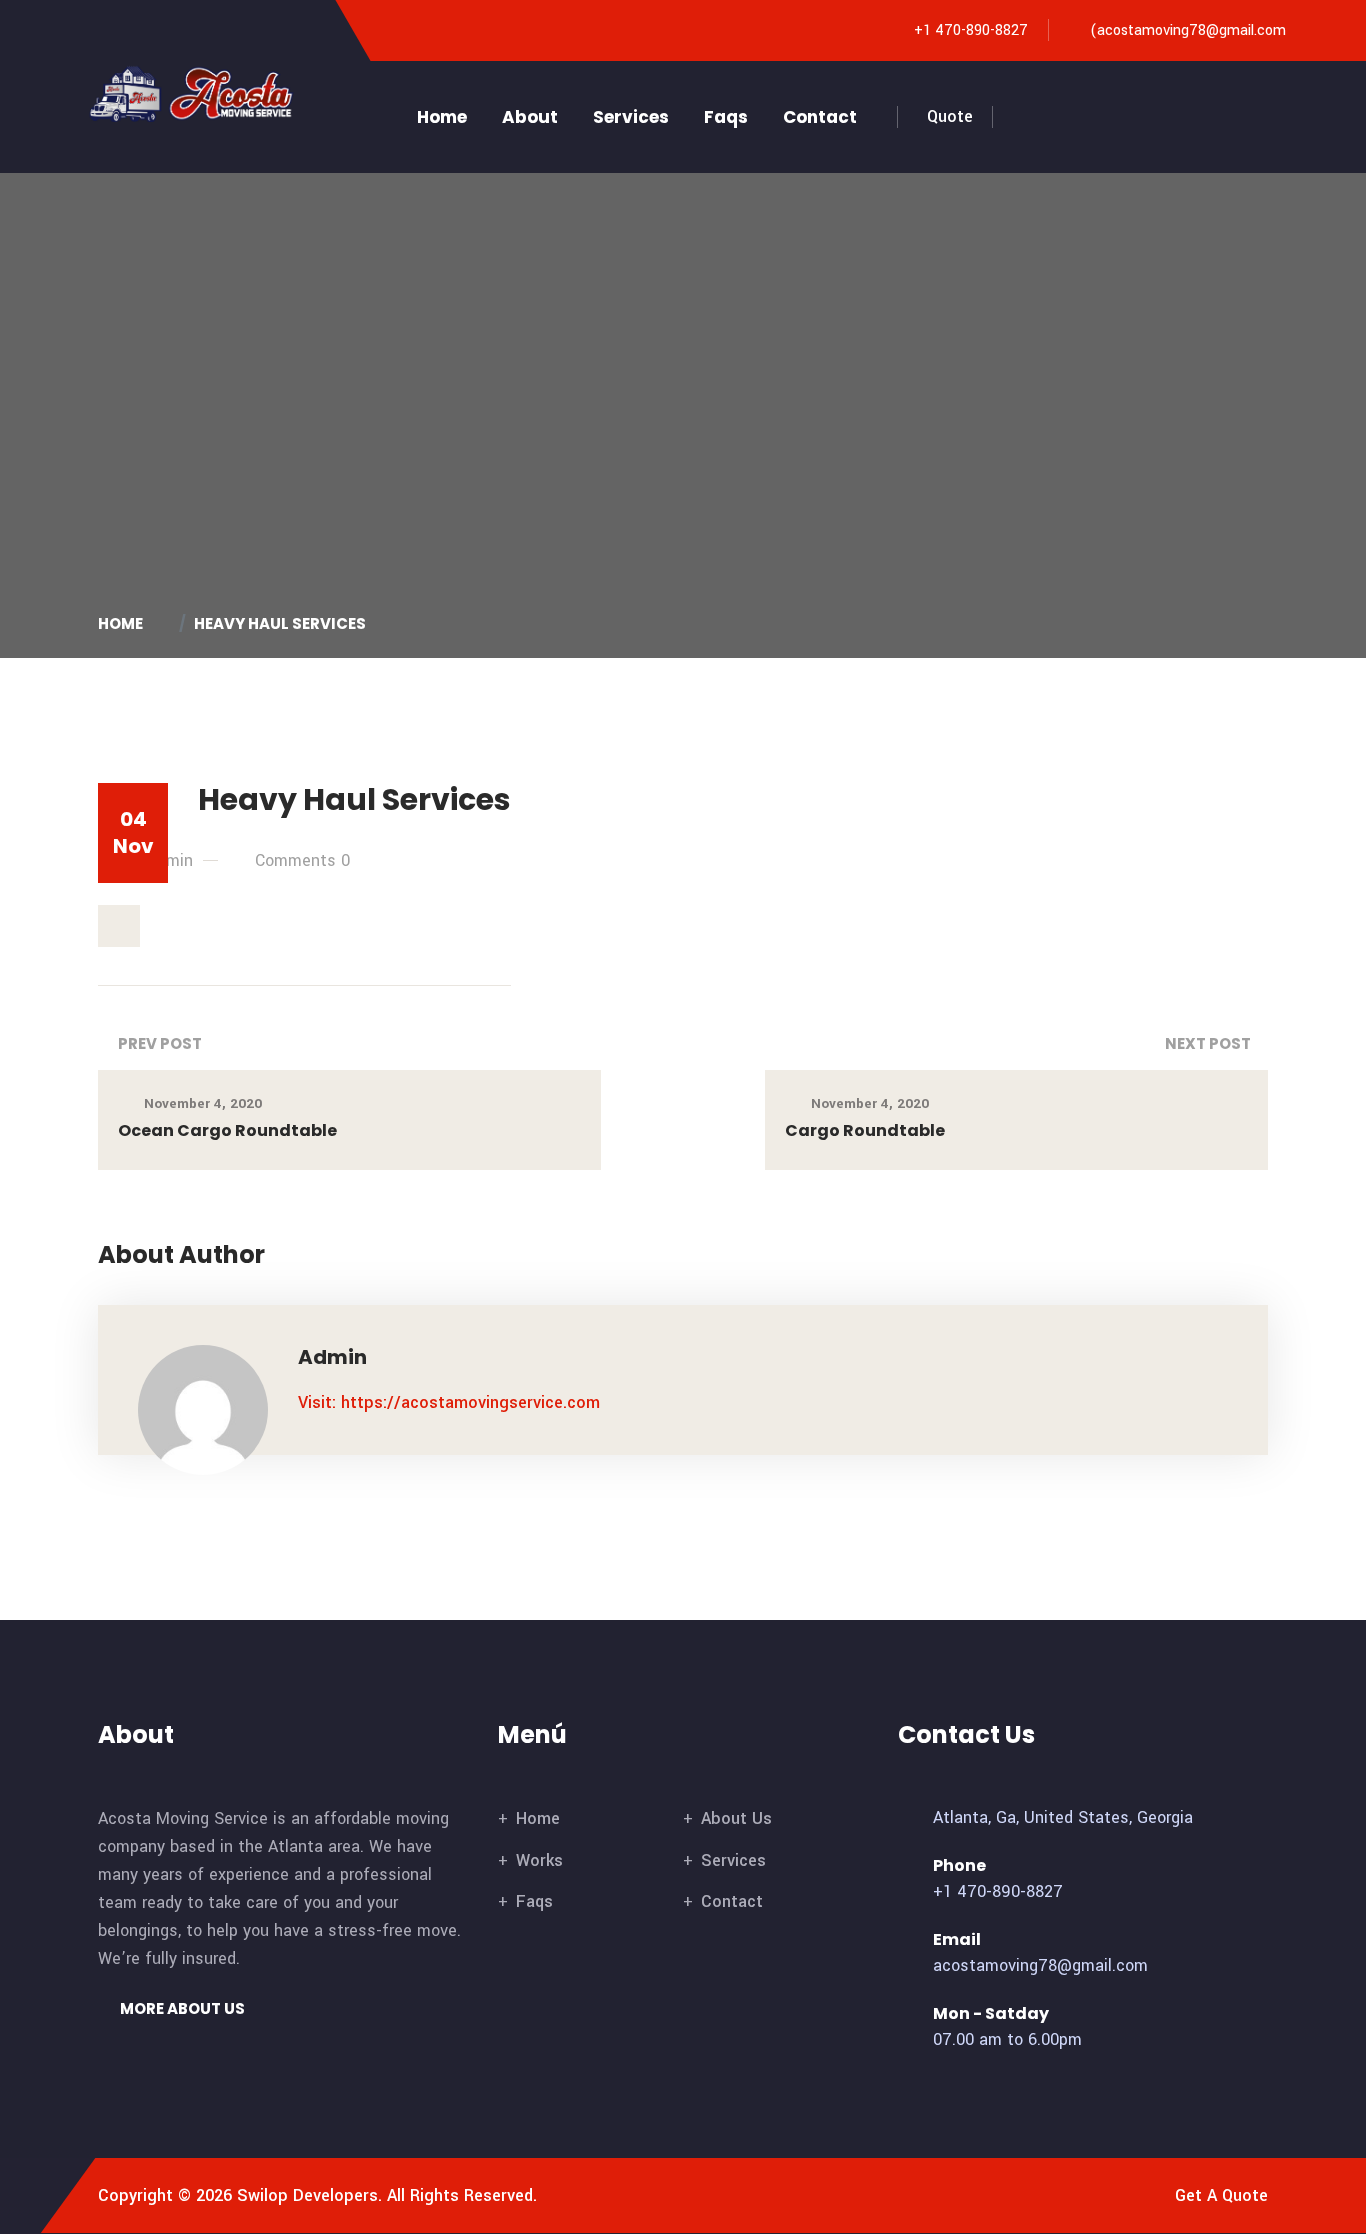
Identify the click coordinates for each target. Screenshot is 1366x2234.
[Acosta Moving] (195, 92)
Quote (950, 116)
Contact (820, 117)
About (530, 117)
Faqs (726, 117)
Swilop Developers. (309, 2195)
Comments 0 (302, 860)
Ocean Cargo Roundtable (227, 1130)
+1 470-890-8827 (971, 30)
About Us (736, 1818)
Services (631, 117)
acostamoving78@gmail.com (1191, 30)
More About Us (181, 2008)
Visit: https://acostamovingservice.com (449, 1402)
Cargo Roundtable (865, 1130)
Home (442, 117)
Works (539, 1860)
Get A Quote (1221, 2195)
